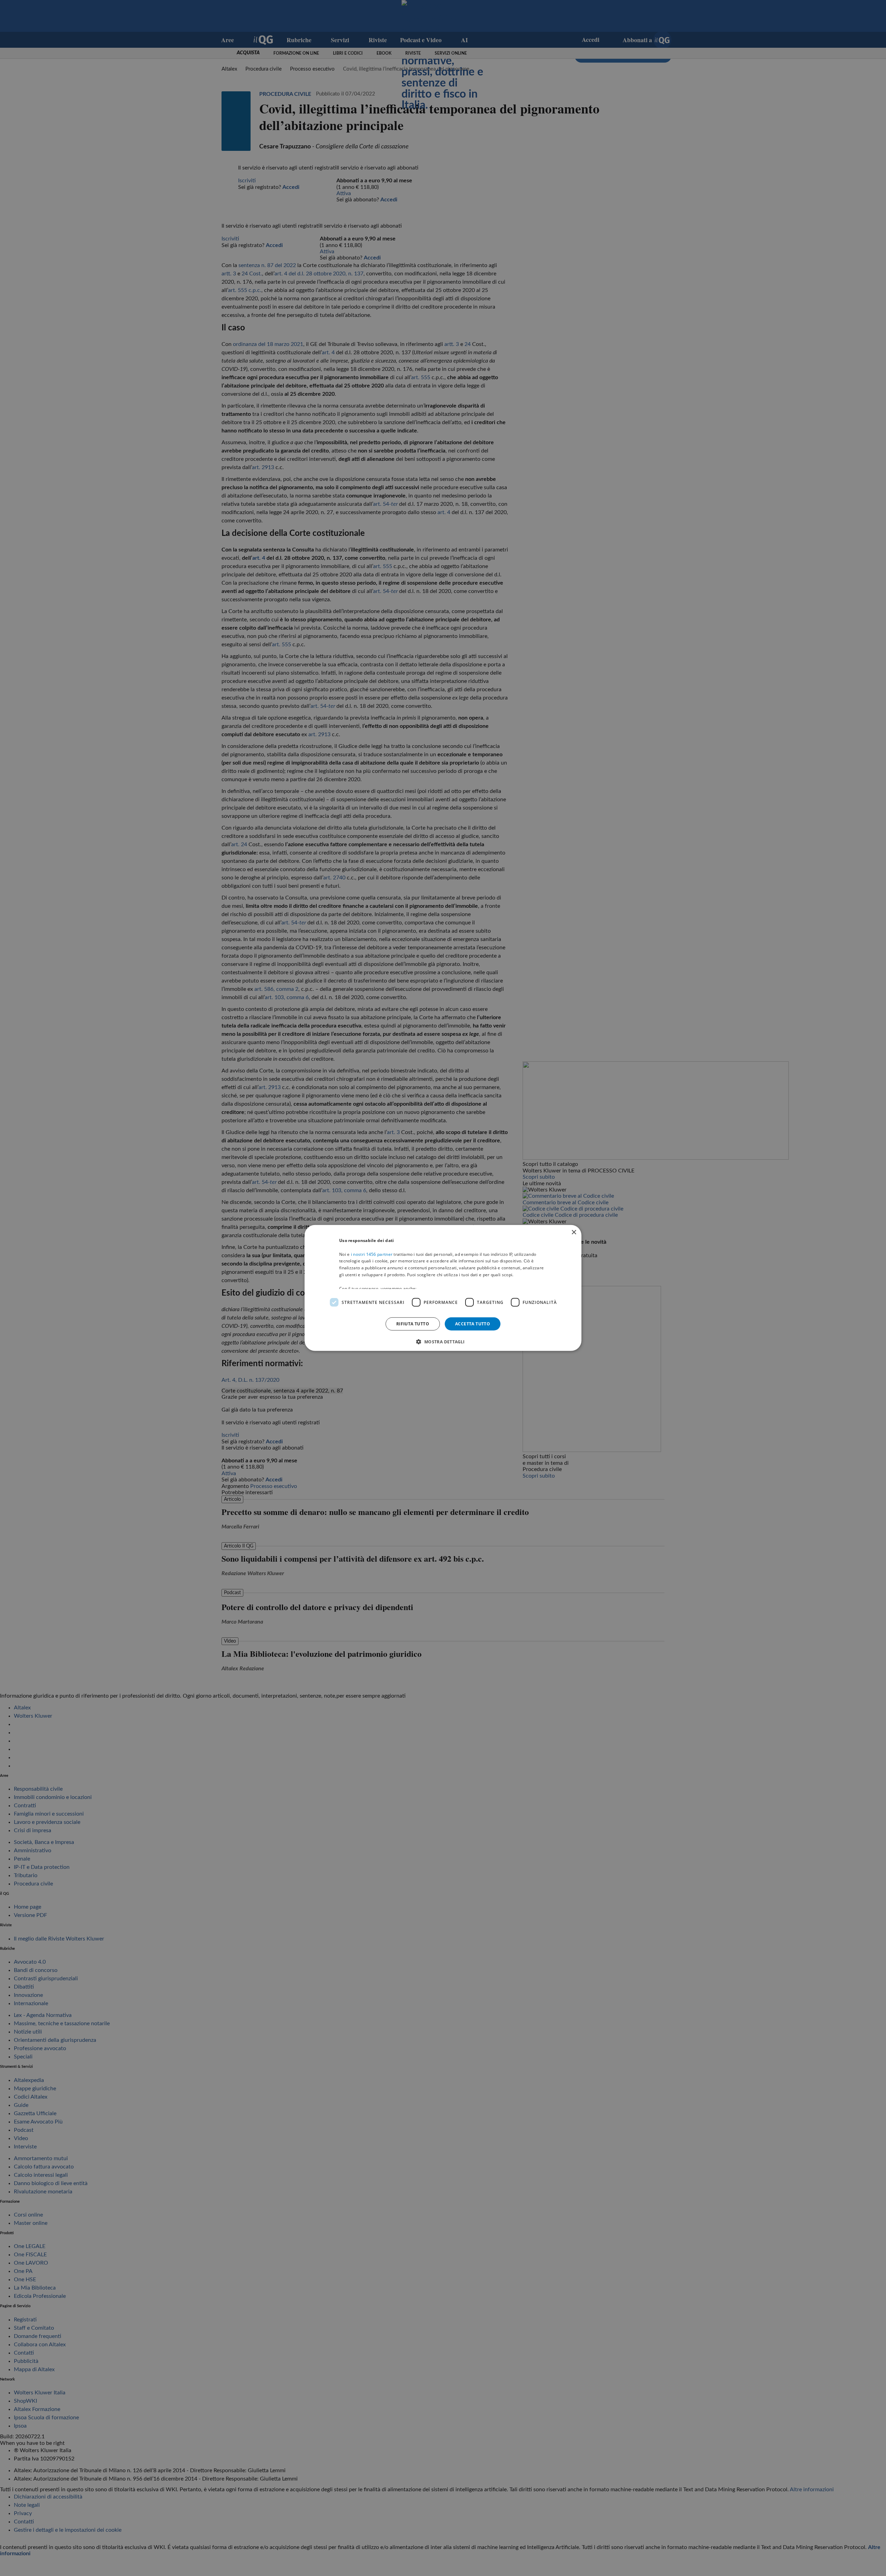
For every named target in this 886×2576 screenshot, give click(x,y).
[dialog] (443, 1288)
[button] (443, 1342)
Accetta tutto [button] (473, 1324)
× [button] (574, 1232)
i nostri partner (372, 1254)
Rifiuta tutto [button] (413, 1324)
